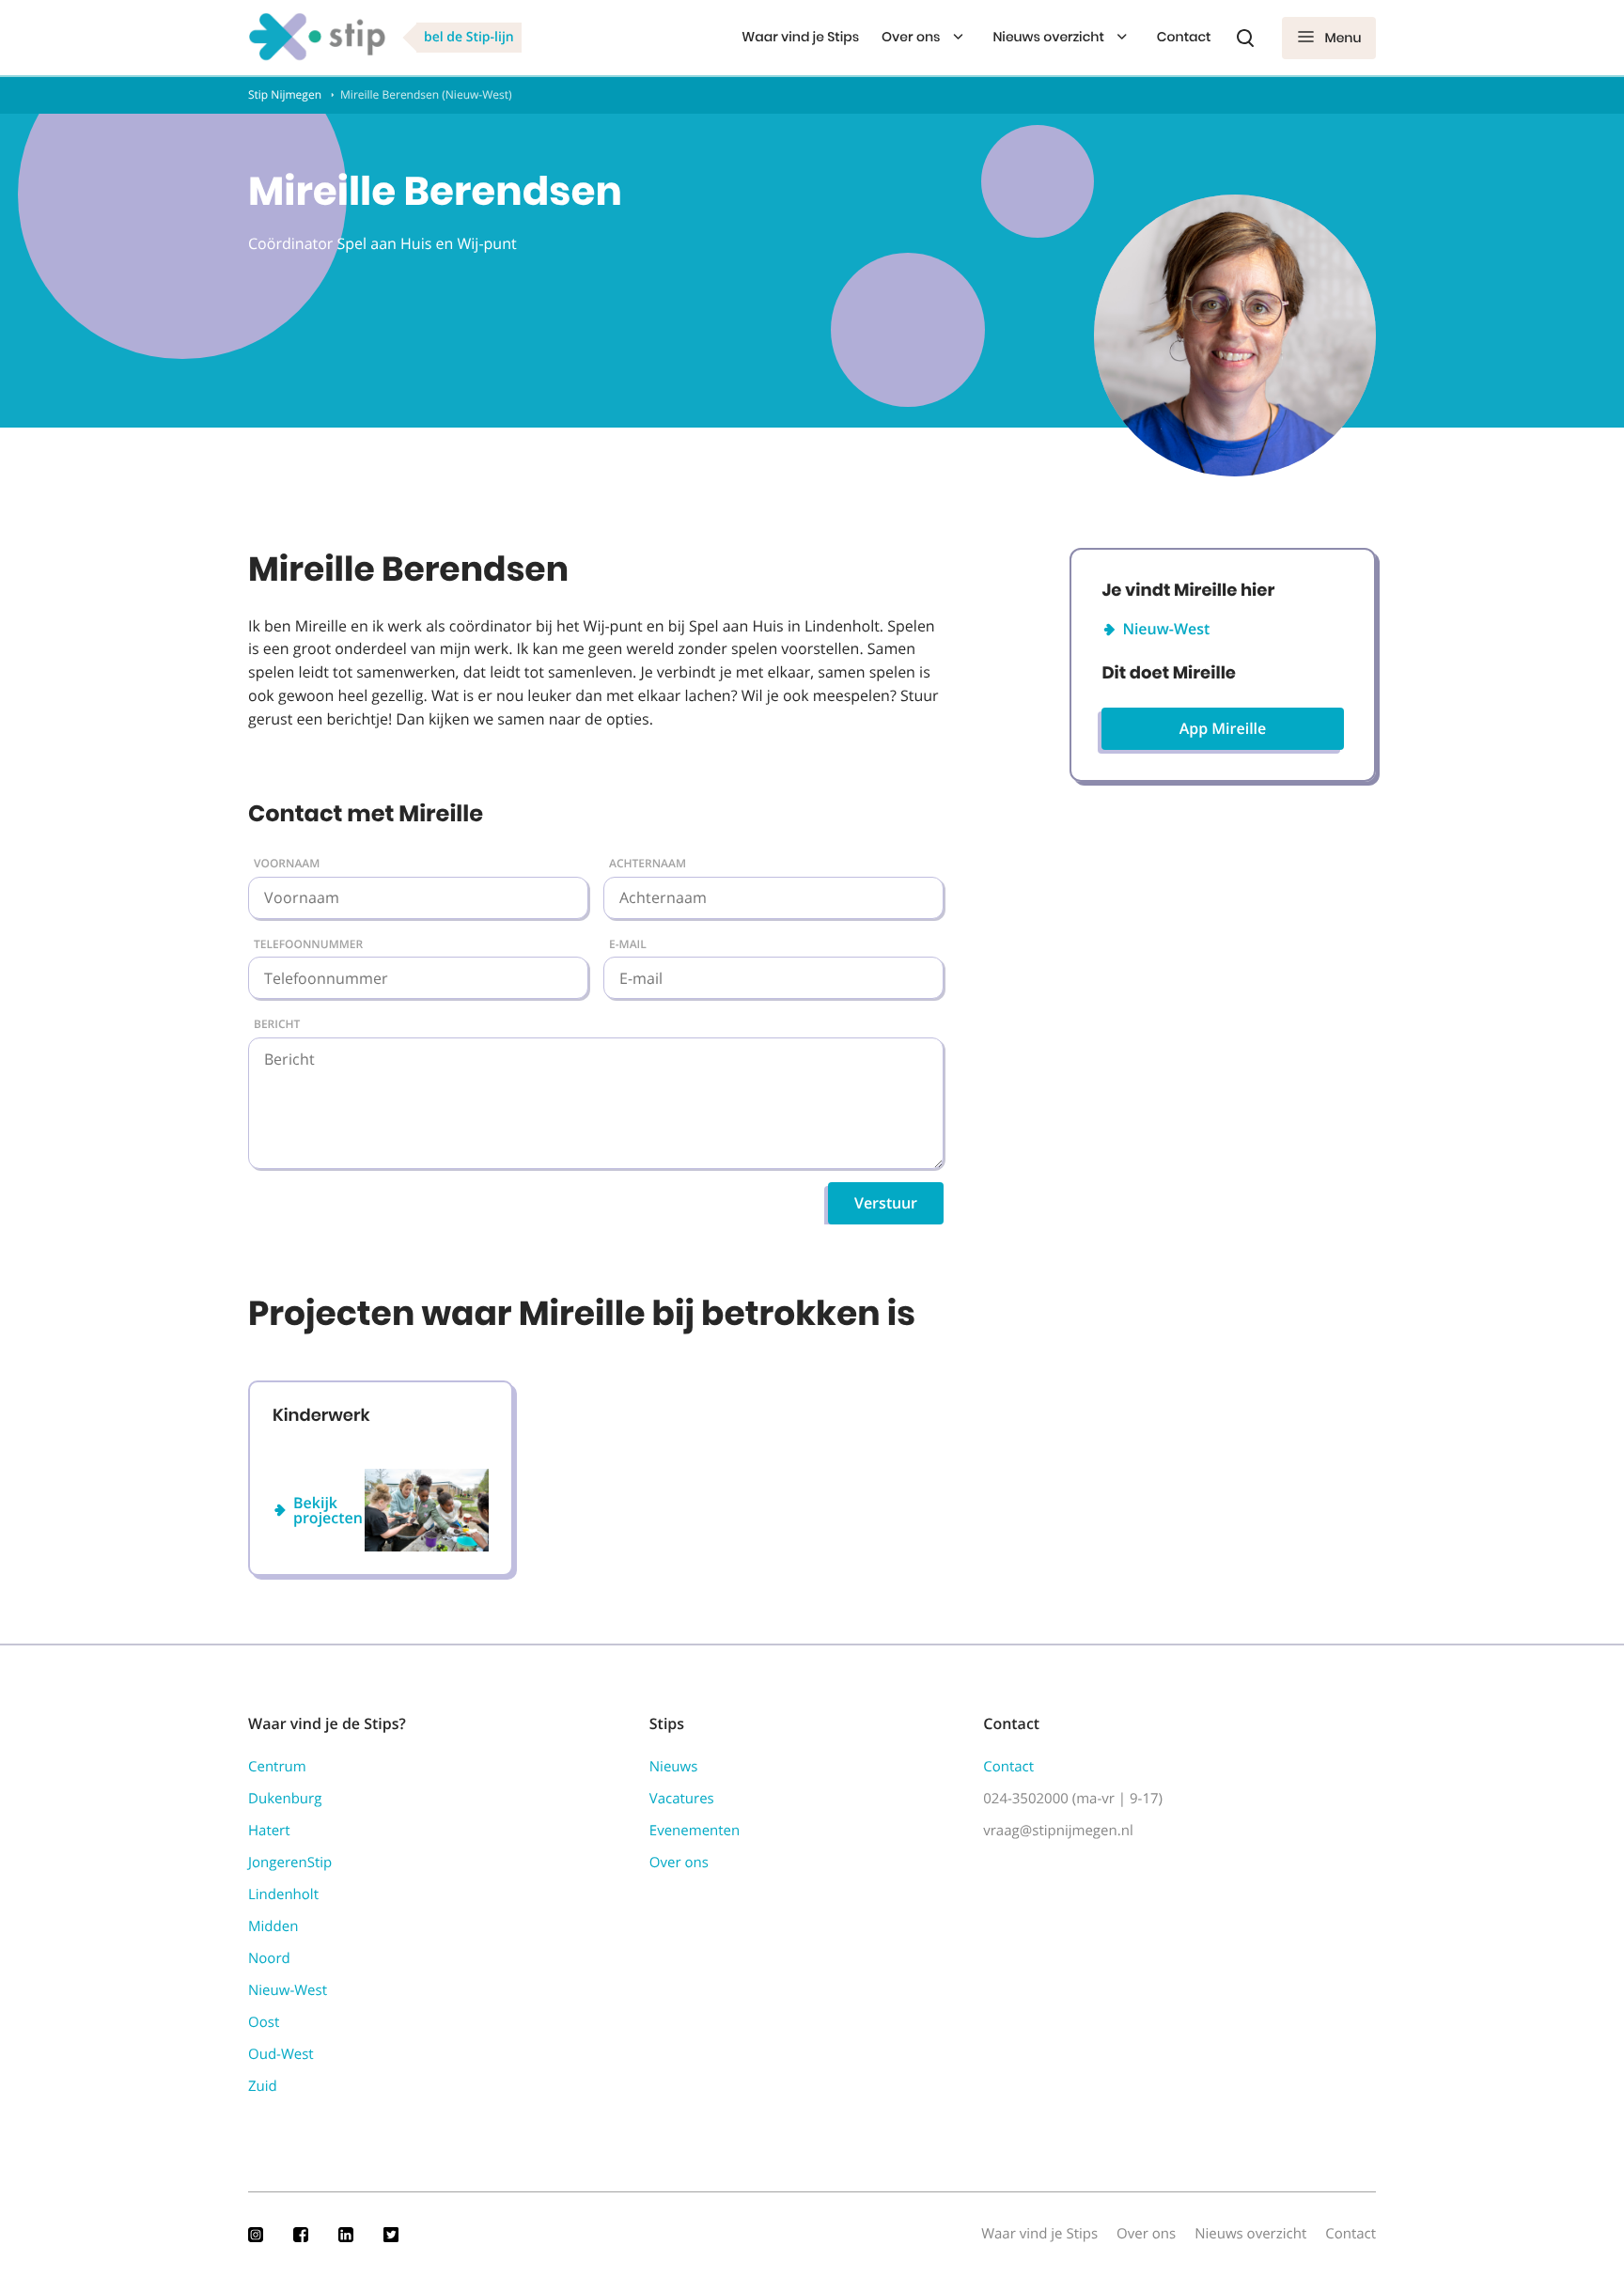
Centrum (277, 1767)
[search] (1245, 38)
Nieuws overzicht (1048, 37)
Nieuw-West (1166, 629)
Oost (264, 2022)
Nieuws (674, 1767)
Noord (269, 1958)
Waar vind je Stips (800, 37)
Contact (1184, 37)
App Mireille (1223, 728)
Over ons (911, 37)
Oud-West (281, 2054)
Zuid (263, 2086)
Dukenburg (285, 1799)
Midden (273, 1926)
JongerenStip (290, 1863)
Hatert (269, 1831)
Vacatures (682, 1799)
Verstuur (886, 1203)
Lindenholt (283, 1894)
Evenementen (695, 1831)
